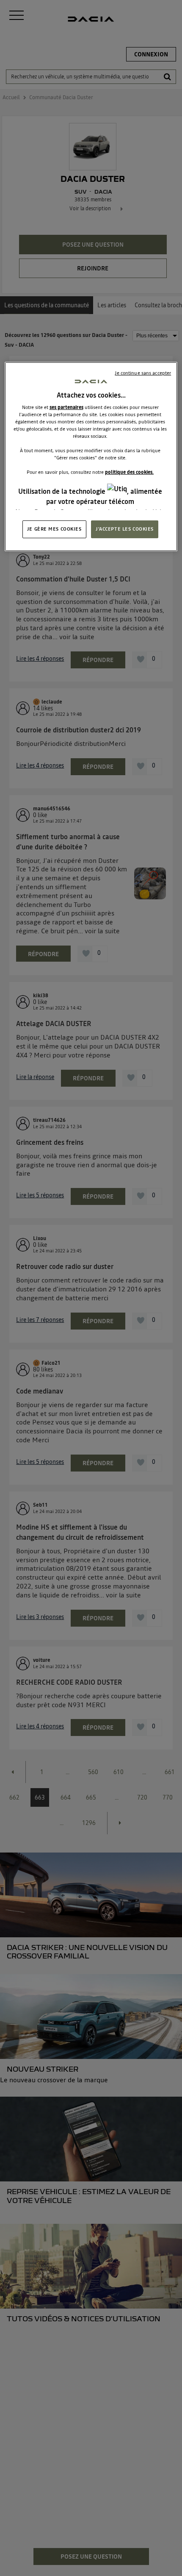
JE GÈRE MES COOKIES (54, 529)
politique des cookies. (129, 472)
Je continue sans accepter (143, 373)
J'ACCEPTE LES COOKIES (125, 529)
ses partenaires (66, 407)
